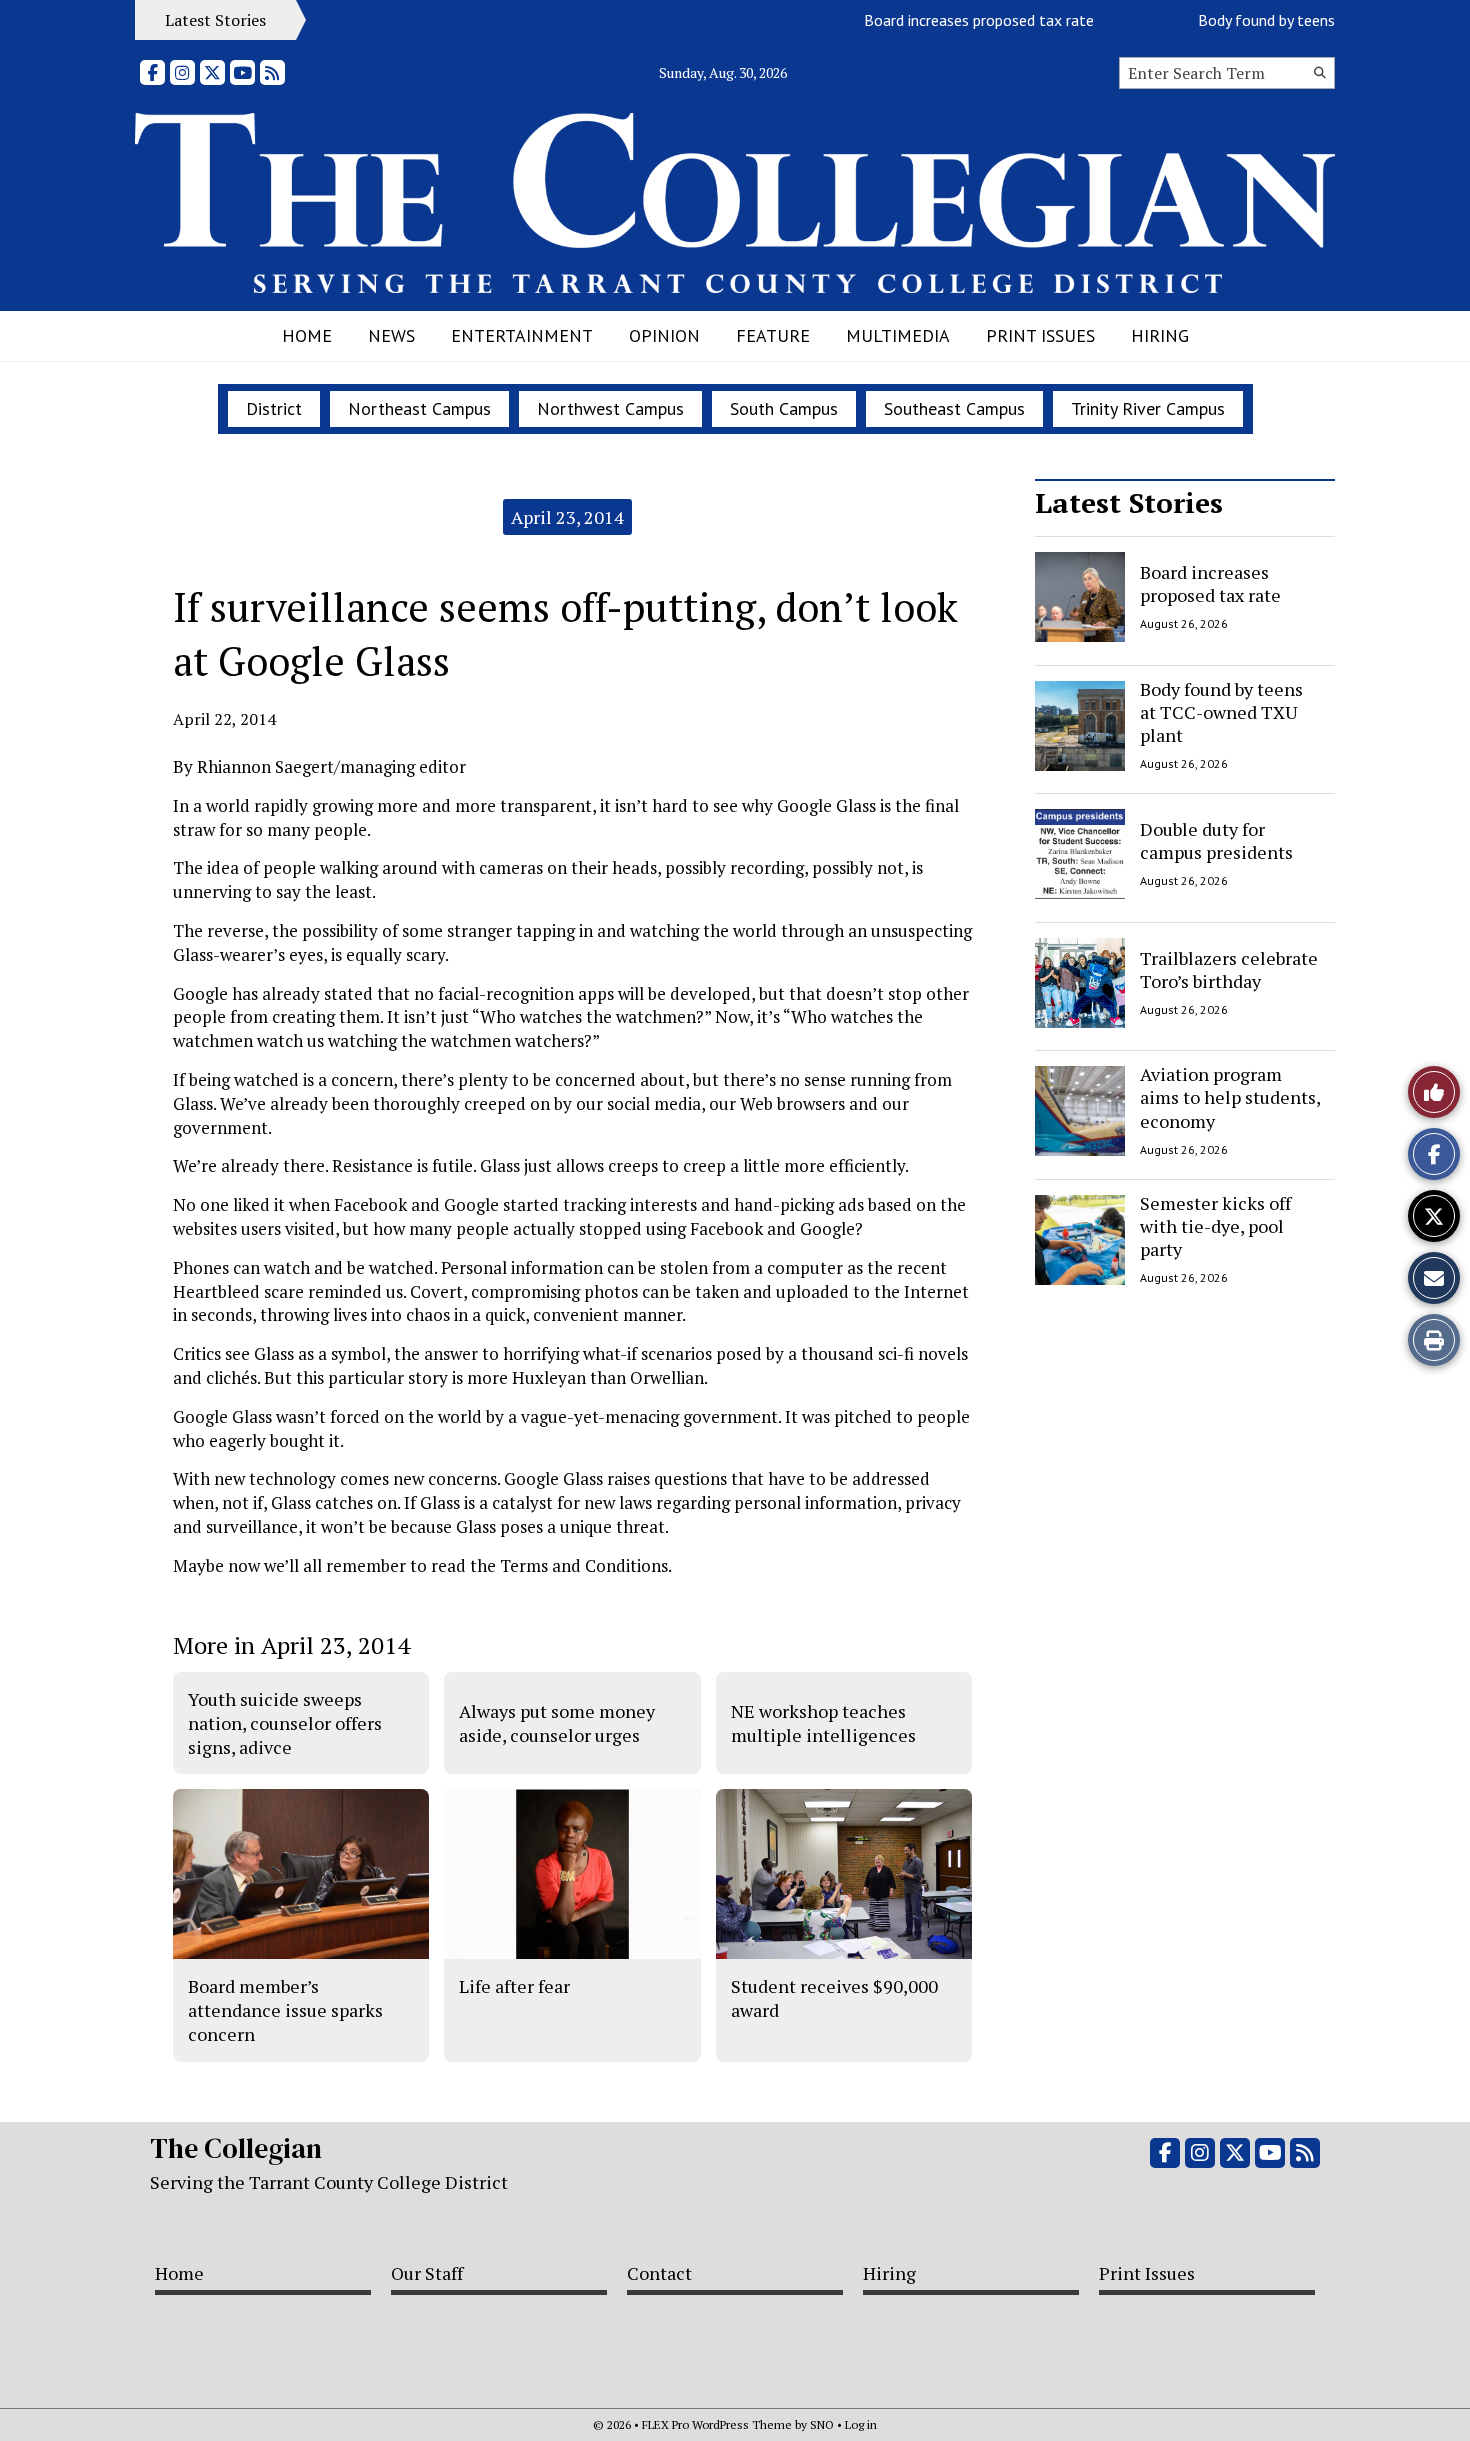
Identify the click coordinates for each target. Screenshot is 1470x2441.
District (274, 408)
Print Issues (1040, 335)
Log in (861, 2424)
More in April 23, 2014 (291, 1645)
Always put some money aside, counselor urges (557, 1723)
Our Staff (427, 2273)
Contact (659, 2273)
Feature (773, 335)
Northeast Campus (419, 408)
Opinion (664, 335)
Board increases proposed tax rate (950, 20)
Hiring (1160, 335)
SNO (822, 2424)
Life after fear (514, 1986)
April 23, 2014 (567, 517)
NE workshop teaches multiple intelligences (823, 1723)
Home (307, 335)
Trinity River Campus (1148, 408)
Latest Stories (1129, 502)
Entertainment (522, 335)
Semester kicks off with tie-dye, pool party (1215, 1226)
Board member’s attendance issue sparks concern (285, 2010)
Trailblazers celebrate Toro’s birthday (1229, 968)
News (391, 335)
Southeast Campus (954, 408)
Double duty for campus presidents (1216, 840)
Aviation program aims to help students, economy (1230, 1097)
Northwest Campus (610, 408)
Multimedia (898, 335)
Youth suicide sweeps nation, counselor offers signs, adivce (285, 1723)
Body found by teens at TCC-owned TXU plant (1221, 712)
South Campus (784, 408)
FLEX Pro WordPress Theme (717, 2424)
